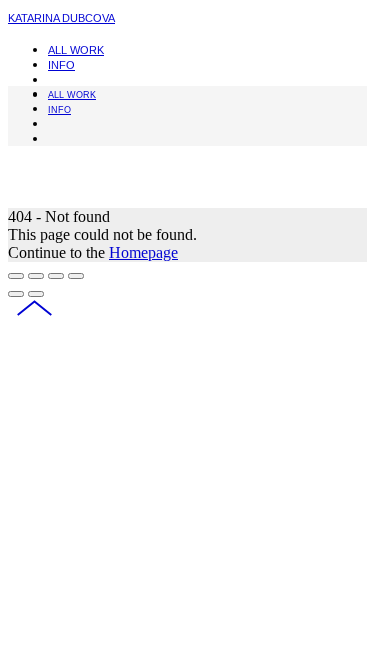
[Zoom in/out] (76, 276)
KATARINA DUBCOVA (61, 18)
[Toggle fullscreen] (56, 276)
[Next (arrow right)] (36, 294)
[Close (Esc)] (16, 276)
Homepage (143, 252)
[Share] (36, 276)
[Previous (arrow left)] (16, 294)
